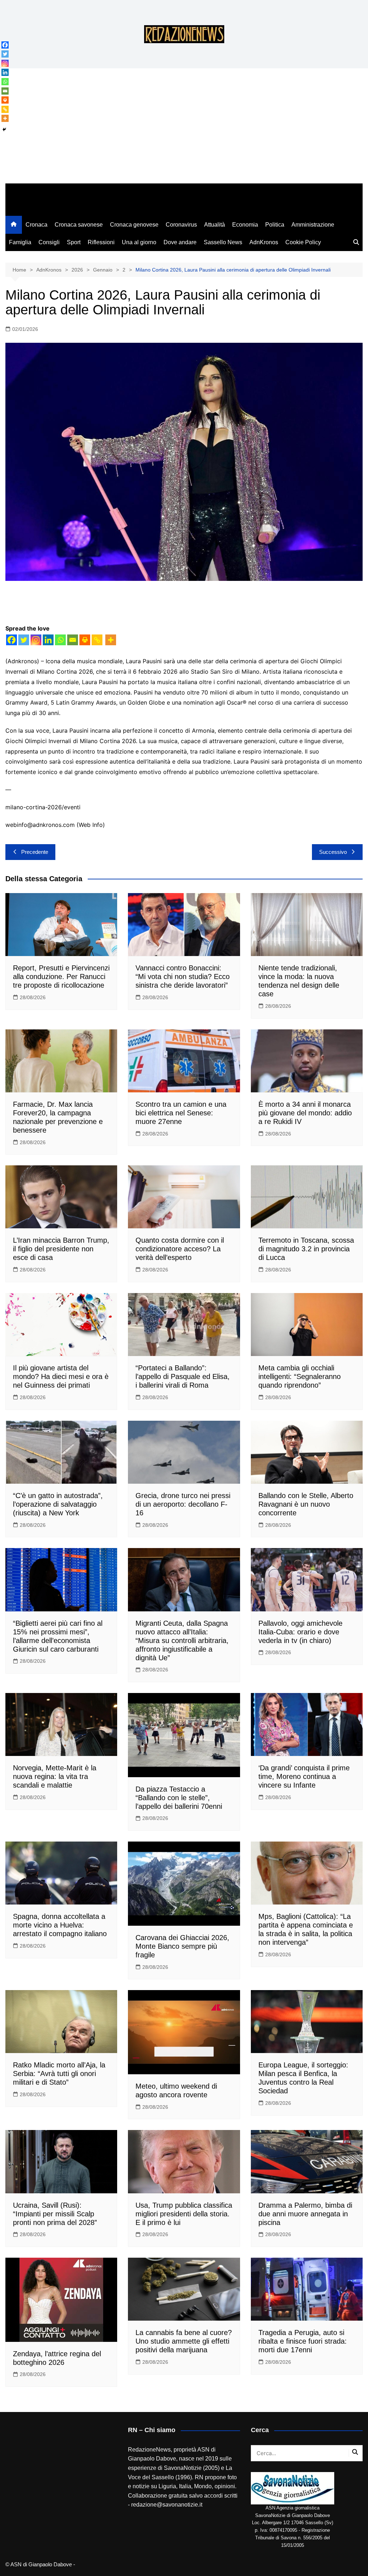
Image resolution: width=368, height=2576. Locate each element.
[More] (111, 640)
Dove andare (180, 242)
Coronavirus (181, 225)
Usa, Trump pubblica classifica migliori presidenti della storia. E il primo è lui (184, 2214)
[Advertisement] (184, 129)
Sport (74, 242)
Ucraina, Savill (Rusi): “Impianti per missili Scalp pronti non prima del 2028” (55, 2214)
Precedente (35, 852)
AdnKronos (264, 242)
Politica (275, 225)
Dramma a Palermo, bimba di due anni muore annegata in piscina (305, 2214)
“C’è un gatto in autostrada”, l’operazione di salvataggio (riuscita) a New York (58, 1504)
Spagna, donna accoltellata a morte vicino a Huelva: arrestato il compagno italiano (60, 1925)
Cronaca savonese (79, 225)
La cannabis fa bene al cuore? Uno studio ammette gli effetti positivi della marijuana (184, 2341)
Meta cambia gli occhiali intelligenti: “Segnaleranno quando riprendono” (300, 1376)
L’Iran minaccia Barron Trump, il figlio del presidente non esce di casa (61, 1249)
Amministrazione (313, 225)
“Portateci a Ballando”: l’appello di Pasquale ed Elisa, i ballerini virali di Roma (183, 1376)
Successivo (333, 852)
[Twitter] (24, 640)
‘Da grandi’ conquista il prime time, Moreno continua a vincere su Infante (304, 1776)
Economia (245, 225)
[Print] (85, 640)
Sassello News (223, 242)
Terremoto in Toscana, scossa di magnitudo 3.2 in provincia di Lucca (306, 1249)
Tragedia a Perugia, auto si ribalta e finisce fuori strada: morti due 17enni (303, 2341)
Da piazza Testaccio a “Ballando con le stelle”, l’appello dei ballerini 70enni (179, 1798)
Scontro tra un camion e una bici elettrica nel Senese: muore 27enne (181, 1113)
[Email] (73, 640)
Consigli (49, 242)
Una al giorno (139, 242)
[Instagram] (36, 640)
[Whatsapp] (60, 640)
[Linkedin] (48, 640)
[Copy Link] (97, 640)
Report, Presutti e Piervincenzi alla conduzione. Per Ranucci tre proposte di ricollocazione (61, 977)
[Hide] (4, 129)
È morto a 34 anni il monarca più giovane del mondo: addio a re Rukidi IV (305, 1113)
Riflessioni (101, 242)
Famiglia (20, 242)
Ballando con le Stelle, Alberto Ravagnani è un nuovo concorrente (306, 1504)
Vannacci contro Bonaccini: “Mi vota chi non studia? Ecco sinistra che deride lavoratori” (183, 977)
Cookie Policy (303, 242)
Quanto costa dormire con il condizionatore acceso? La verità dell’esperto (180, 1249)
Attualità (215, 225)
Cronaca (36, 225)
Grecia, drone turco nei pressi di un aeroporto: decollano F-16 (183, 1504)
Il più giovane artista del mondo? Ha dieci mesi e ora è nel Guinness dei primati (61, 1376)
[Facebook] (11, 640)
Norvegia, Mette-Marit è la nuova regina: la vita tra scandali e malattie (55, 1776)
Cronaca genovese (134, 225)
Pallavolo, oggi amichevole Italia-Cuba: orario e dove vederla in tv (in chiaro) (300, 1632)
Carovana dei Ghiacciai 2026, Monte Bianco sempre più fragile (182, 1946)
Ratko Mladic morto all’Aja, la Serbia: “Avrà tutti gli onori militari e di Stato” (59, 2074)
